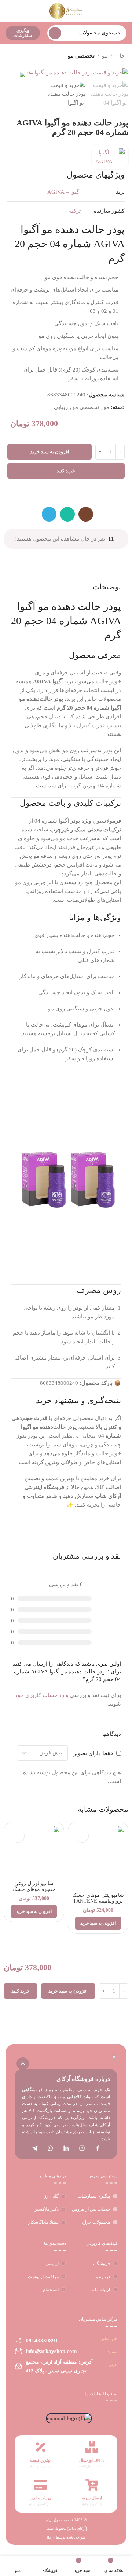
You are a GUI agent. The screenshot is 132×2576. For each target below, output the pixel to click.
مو (106, 407)
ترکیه (75, 211)
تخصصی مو (81, 56)
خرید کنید (66, 471)
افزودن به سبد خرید (50, 452)
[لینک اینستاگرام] (86, 514)
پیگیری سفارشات (23, 33)
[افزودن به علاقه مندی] (58, 494)
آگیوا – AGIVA (64, 192)
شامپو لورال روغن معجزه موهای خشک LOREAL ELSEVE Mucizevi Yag (34, 1892)
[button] (98, 1923)
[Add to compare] (74, 494)
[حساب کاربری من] (8, 11)
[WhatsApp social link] (67, 514)
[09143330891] (19, 2340)
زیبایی (61, 407)
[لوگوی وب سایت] (66, 10)
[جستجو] (55, 33)
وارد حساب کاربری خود (42, 1695)
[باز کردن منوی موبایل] (124, 11)
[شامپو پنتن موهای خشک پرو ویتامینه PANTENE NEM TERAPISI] (98, 1858)
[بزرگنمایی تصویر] (115, 63)
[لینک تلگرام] (49, 514)
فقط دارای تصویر (93, 1753)
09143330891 (42, 2341)
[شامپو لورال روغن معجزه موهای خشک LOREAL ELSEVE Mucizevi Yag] (34, 1852)
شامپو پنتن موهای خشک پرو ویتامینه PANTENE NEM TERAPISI (98, 1901)
